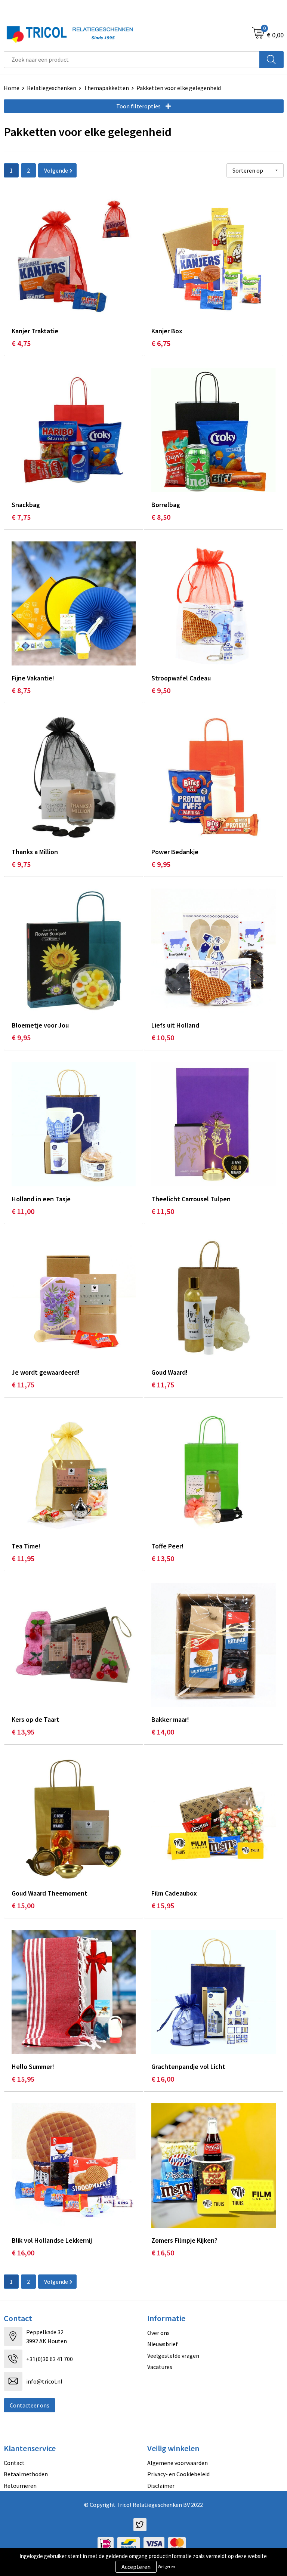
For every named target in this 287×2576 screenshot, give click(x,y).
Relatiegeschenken (52, 88)
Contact (14, 2463)
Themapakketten (106, 88)
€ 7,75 (21, 517)
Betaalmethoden (26, 2474)
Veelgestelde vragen (173, 2356)
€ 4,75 (21, 343)
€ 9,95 (161, 864)
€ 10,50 (163, 1037)
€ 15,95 (163, 1905)
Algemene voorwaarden (178, 2463)
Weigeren (166, 2566)
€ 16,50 (163, 2253)
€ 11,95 (23, 1558)
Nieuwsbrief (163, 2344)
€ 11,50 (163, 1211)
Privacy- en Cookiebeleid (178, 2474)
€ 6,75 (161, 343)
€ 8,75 (21, 690)
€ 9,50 (161, 690)
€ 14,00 (163, 1732)
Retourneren (20, 2486)
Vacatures (160, 2367)
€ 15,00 (23, 1905)
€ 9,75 (21, 864)
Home (12, 88)
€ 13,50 (163, 1558)
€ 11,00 (23, 1211)
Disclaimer (161, 2486)
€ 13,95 (23, 1732)
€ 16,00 (163, 2079)
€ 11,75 (23, 1385)
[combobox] (132, 60)
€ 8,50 (161, 517)
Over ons (158, 2333)
